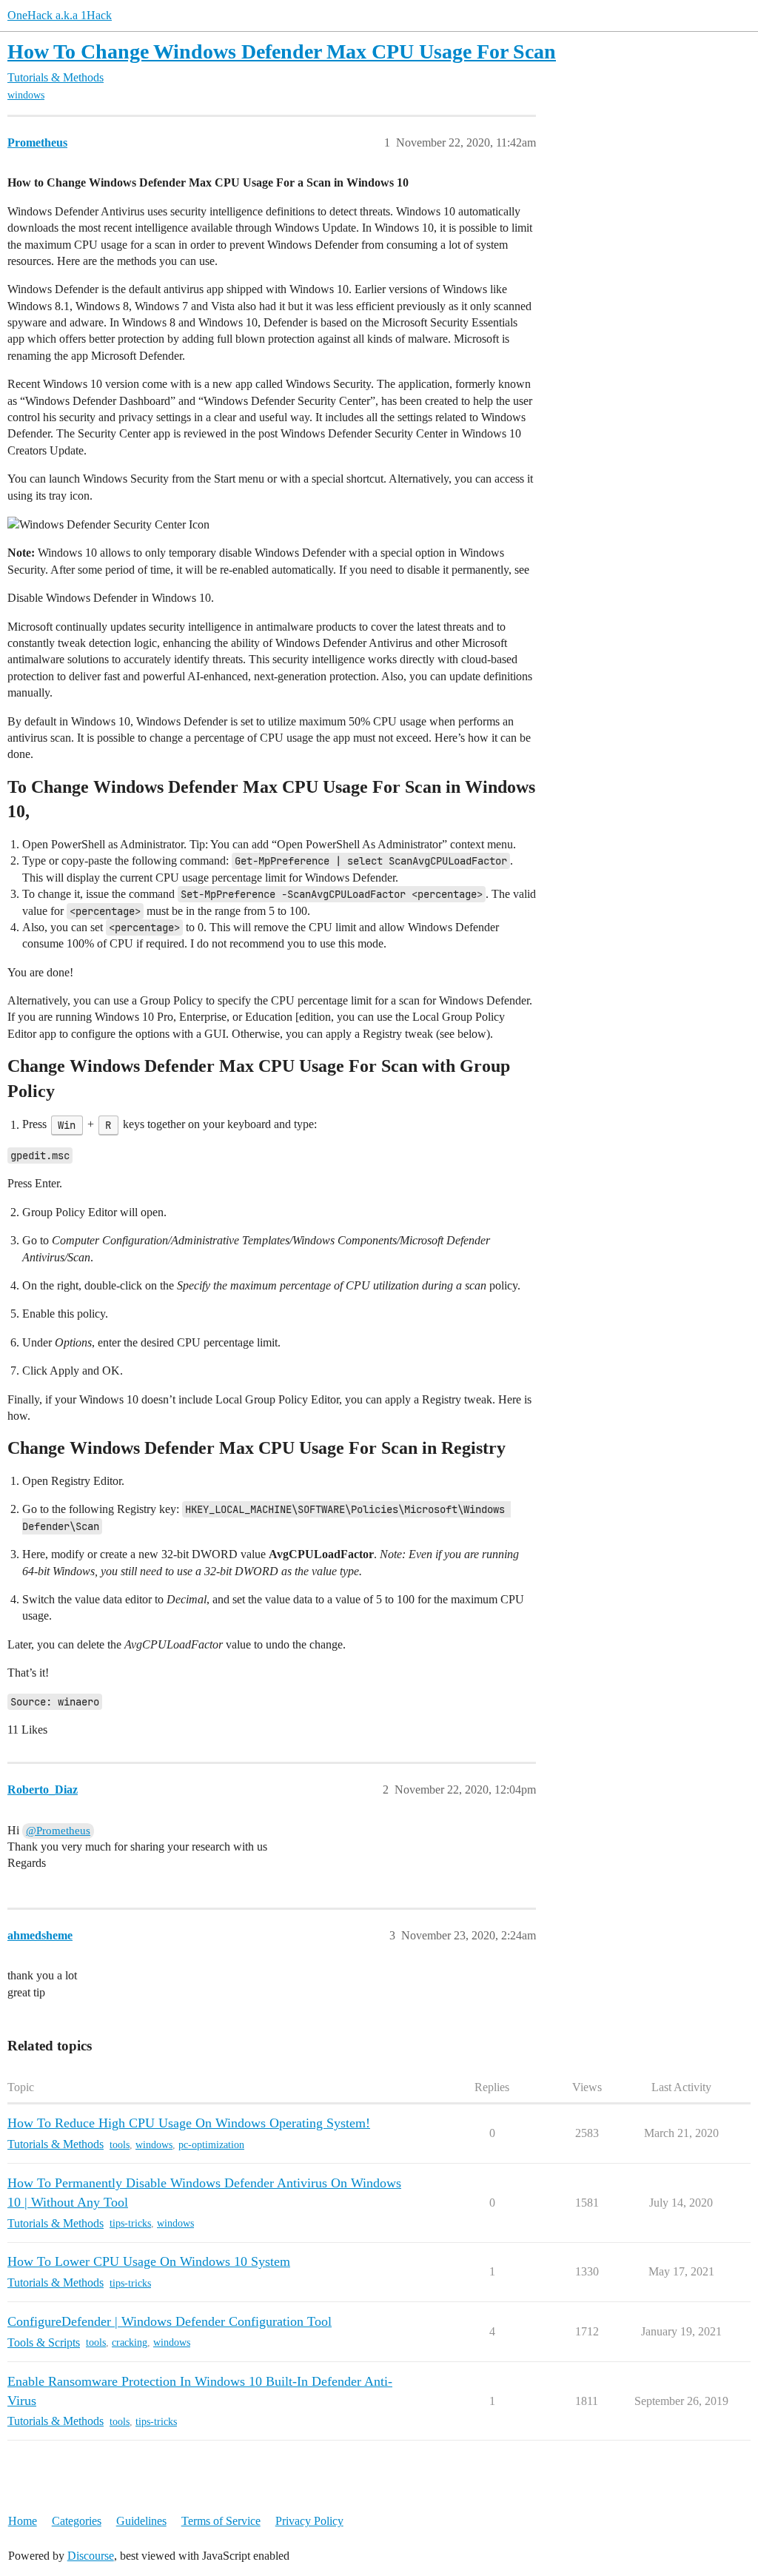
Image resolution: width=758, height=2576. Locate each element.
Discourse (91, 2556)
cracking (130, 2342)
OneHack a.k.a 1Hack (60, 15)
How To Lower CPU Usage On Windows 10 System (149, 2261)
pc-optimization (211, 2145)
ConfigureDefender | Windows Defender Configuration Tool (170, 2321)
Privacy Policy (309, 2521)
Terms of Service (221, 2521)
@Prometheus (58, 1831)
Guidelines (141, 2521)
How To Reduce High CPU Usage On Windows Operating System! (189, 2123)
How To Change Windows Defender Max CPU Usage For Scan (282, 51)
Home (23, 2521)
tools (120, 2145)
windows (26, 95)
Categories (77, 2521)
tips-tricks (130, 2223)
